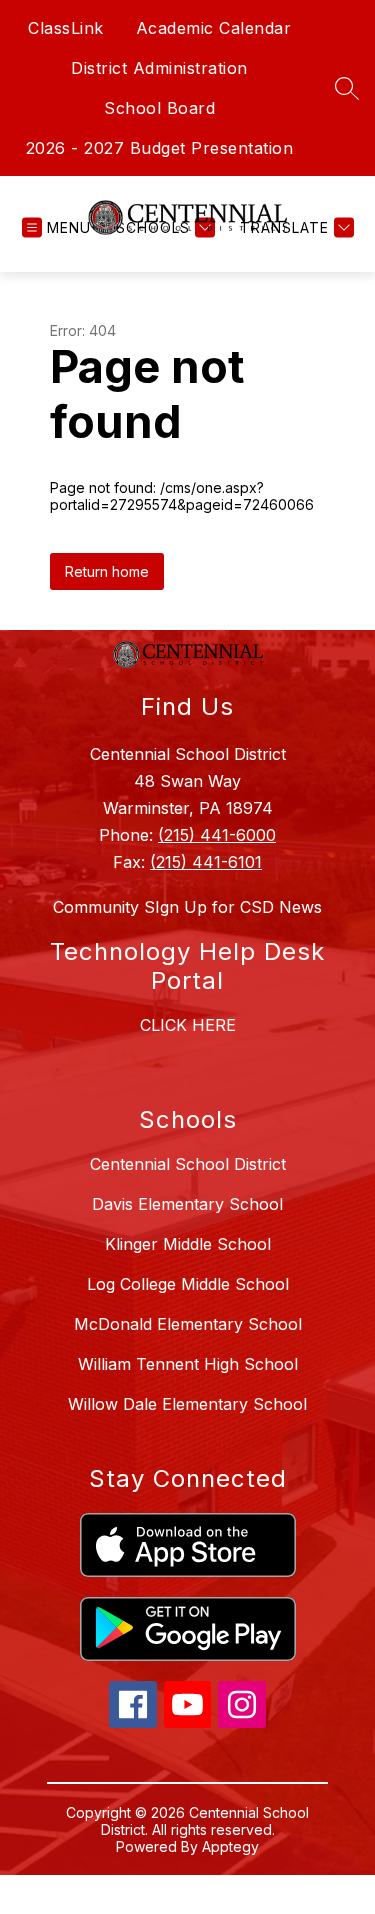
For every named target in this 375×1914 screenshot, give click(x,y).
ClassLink (66, 28)
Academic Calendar (214, 28)
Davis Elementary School (187, 1204)
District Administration (159, 68)
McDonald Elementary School (188, 1324)
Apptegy (230, 1846)
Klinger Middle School (188, 1244)
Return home (107, 571)
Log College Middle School (188, 1284)
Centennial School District (188, 1164)
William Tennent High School (188, 1364)
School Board (159, 108)
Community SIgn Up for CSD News (187, 907)
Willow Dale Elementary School (187, 1404)
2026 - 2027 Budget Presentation (160, 148)
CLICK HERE (188, 1025)
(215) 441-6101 (206, 862)
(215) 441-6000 (217, 835)
